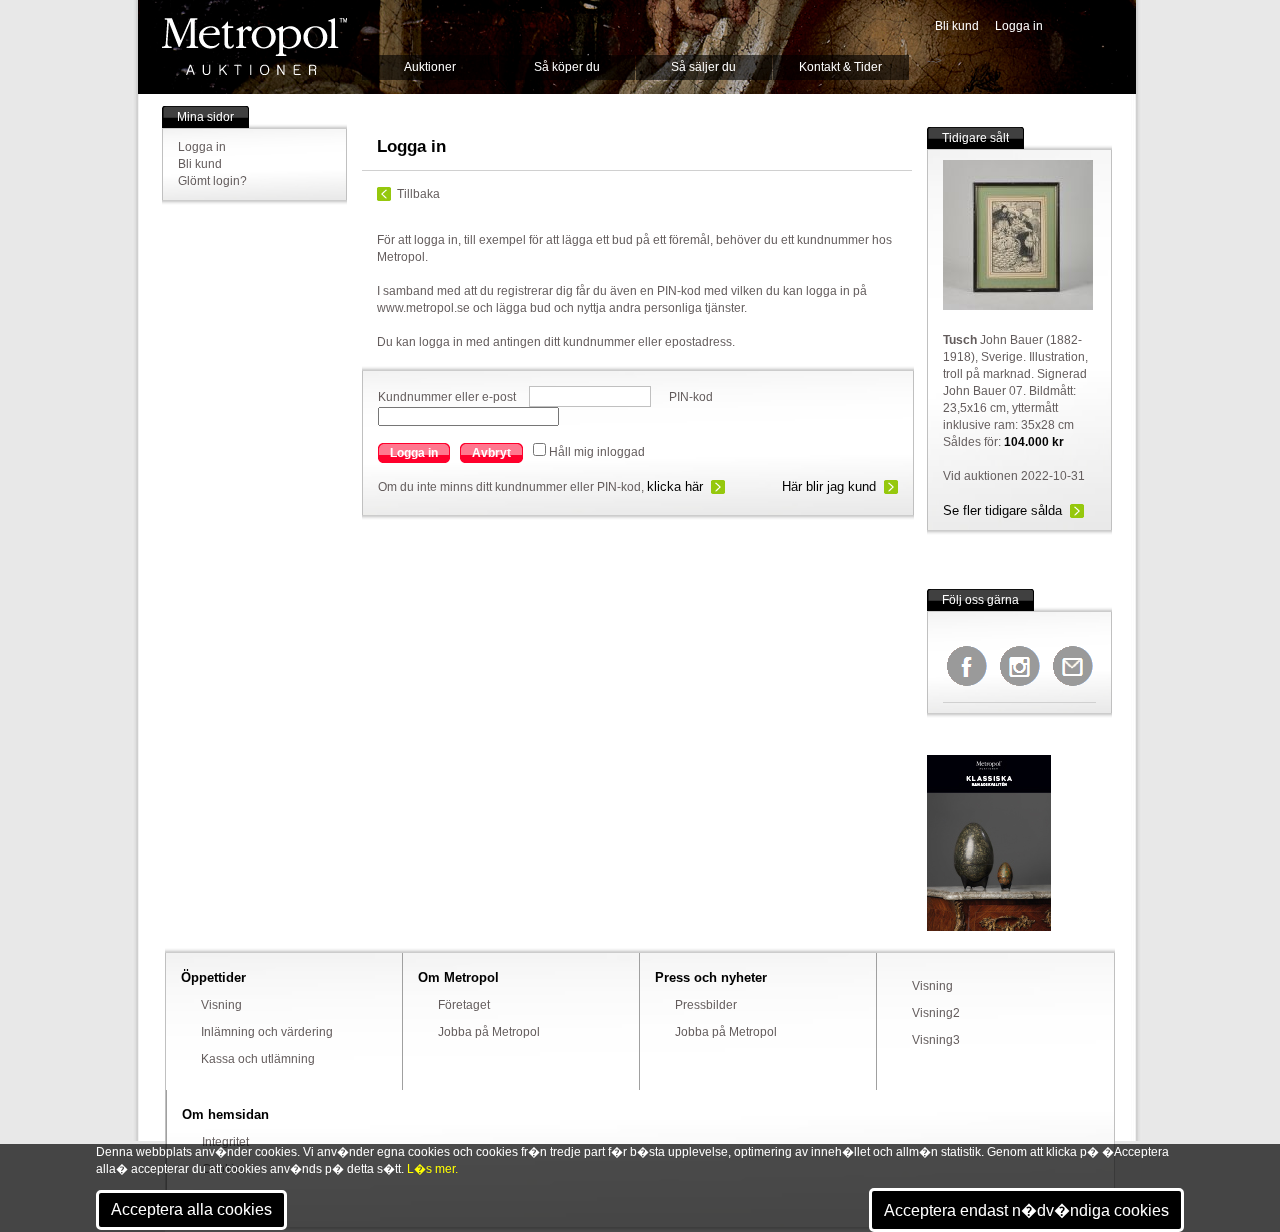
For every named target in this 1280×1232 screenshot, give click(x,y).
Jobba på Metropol (489, 1032)
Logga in (1019, 26)
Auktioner (430, 67)
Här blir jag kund (829, 486)
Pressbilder (706, 1005)
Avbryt (491, 453)
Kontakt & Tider (840, 67)
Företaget (464, 1005)
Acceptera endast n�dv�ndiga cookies (1026, 1210)
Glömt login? (212, 181)
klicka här (675, 486)
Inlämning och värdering (267, 1032)
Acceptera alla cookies (191, 1209)
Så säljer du (703, 67)
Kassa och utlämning (258, 1059)
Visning (221, 1005)
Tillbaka (418, 194)
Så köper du (567, 67)
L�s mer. (432, 1169)
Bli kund (957, 26)
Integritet (225, 1142)
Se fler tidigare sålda (1002, 510)
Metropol (254, 46)
